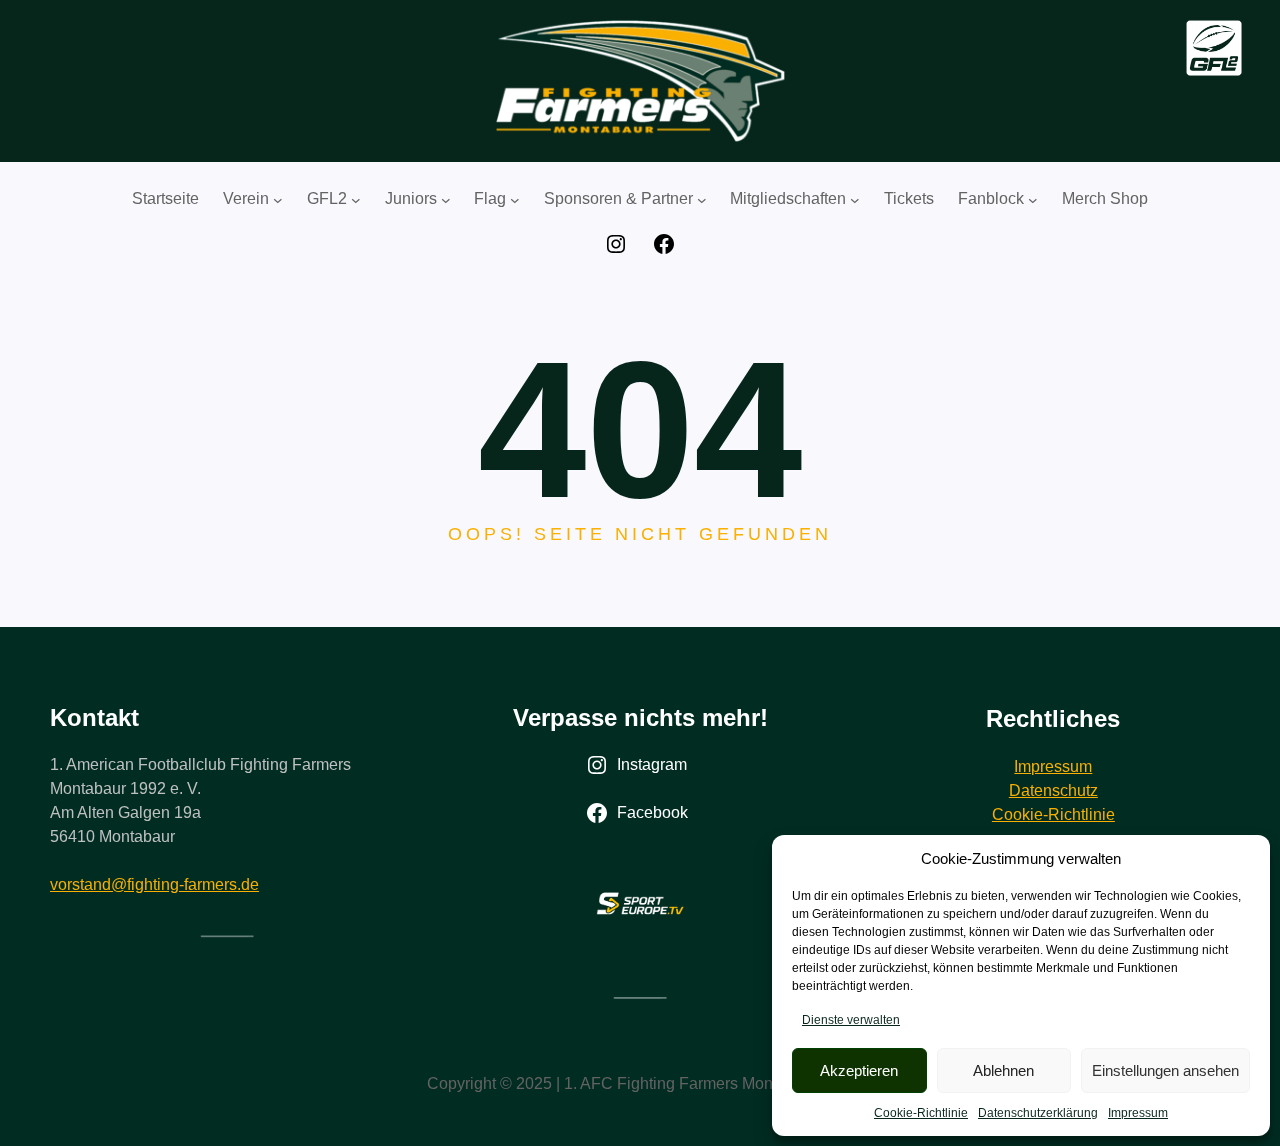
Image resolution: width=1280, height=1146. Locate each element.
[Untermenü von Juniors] (446, 200)
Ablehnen (1003, 1070)
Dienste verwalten (851, 1020)
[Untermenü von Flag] (515, 200)
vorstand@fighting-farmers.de (154, 884)
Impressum (1138, 1113)
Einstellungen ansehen (1165, 1070)
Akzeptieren (859, 1070)
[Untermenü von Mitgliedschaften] (855, 200)
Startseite (165, 198)
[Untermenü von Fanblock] (1033, 200)
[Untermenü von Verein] (278, 200)
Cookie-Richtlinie (921, 1113)
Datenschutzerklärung (1038, 1113)
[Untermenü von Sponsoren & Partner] (702, 200)
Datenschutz (1053, 790)
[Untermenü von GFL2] (356, 200)
